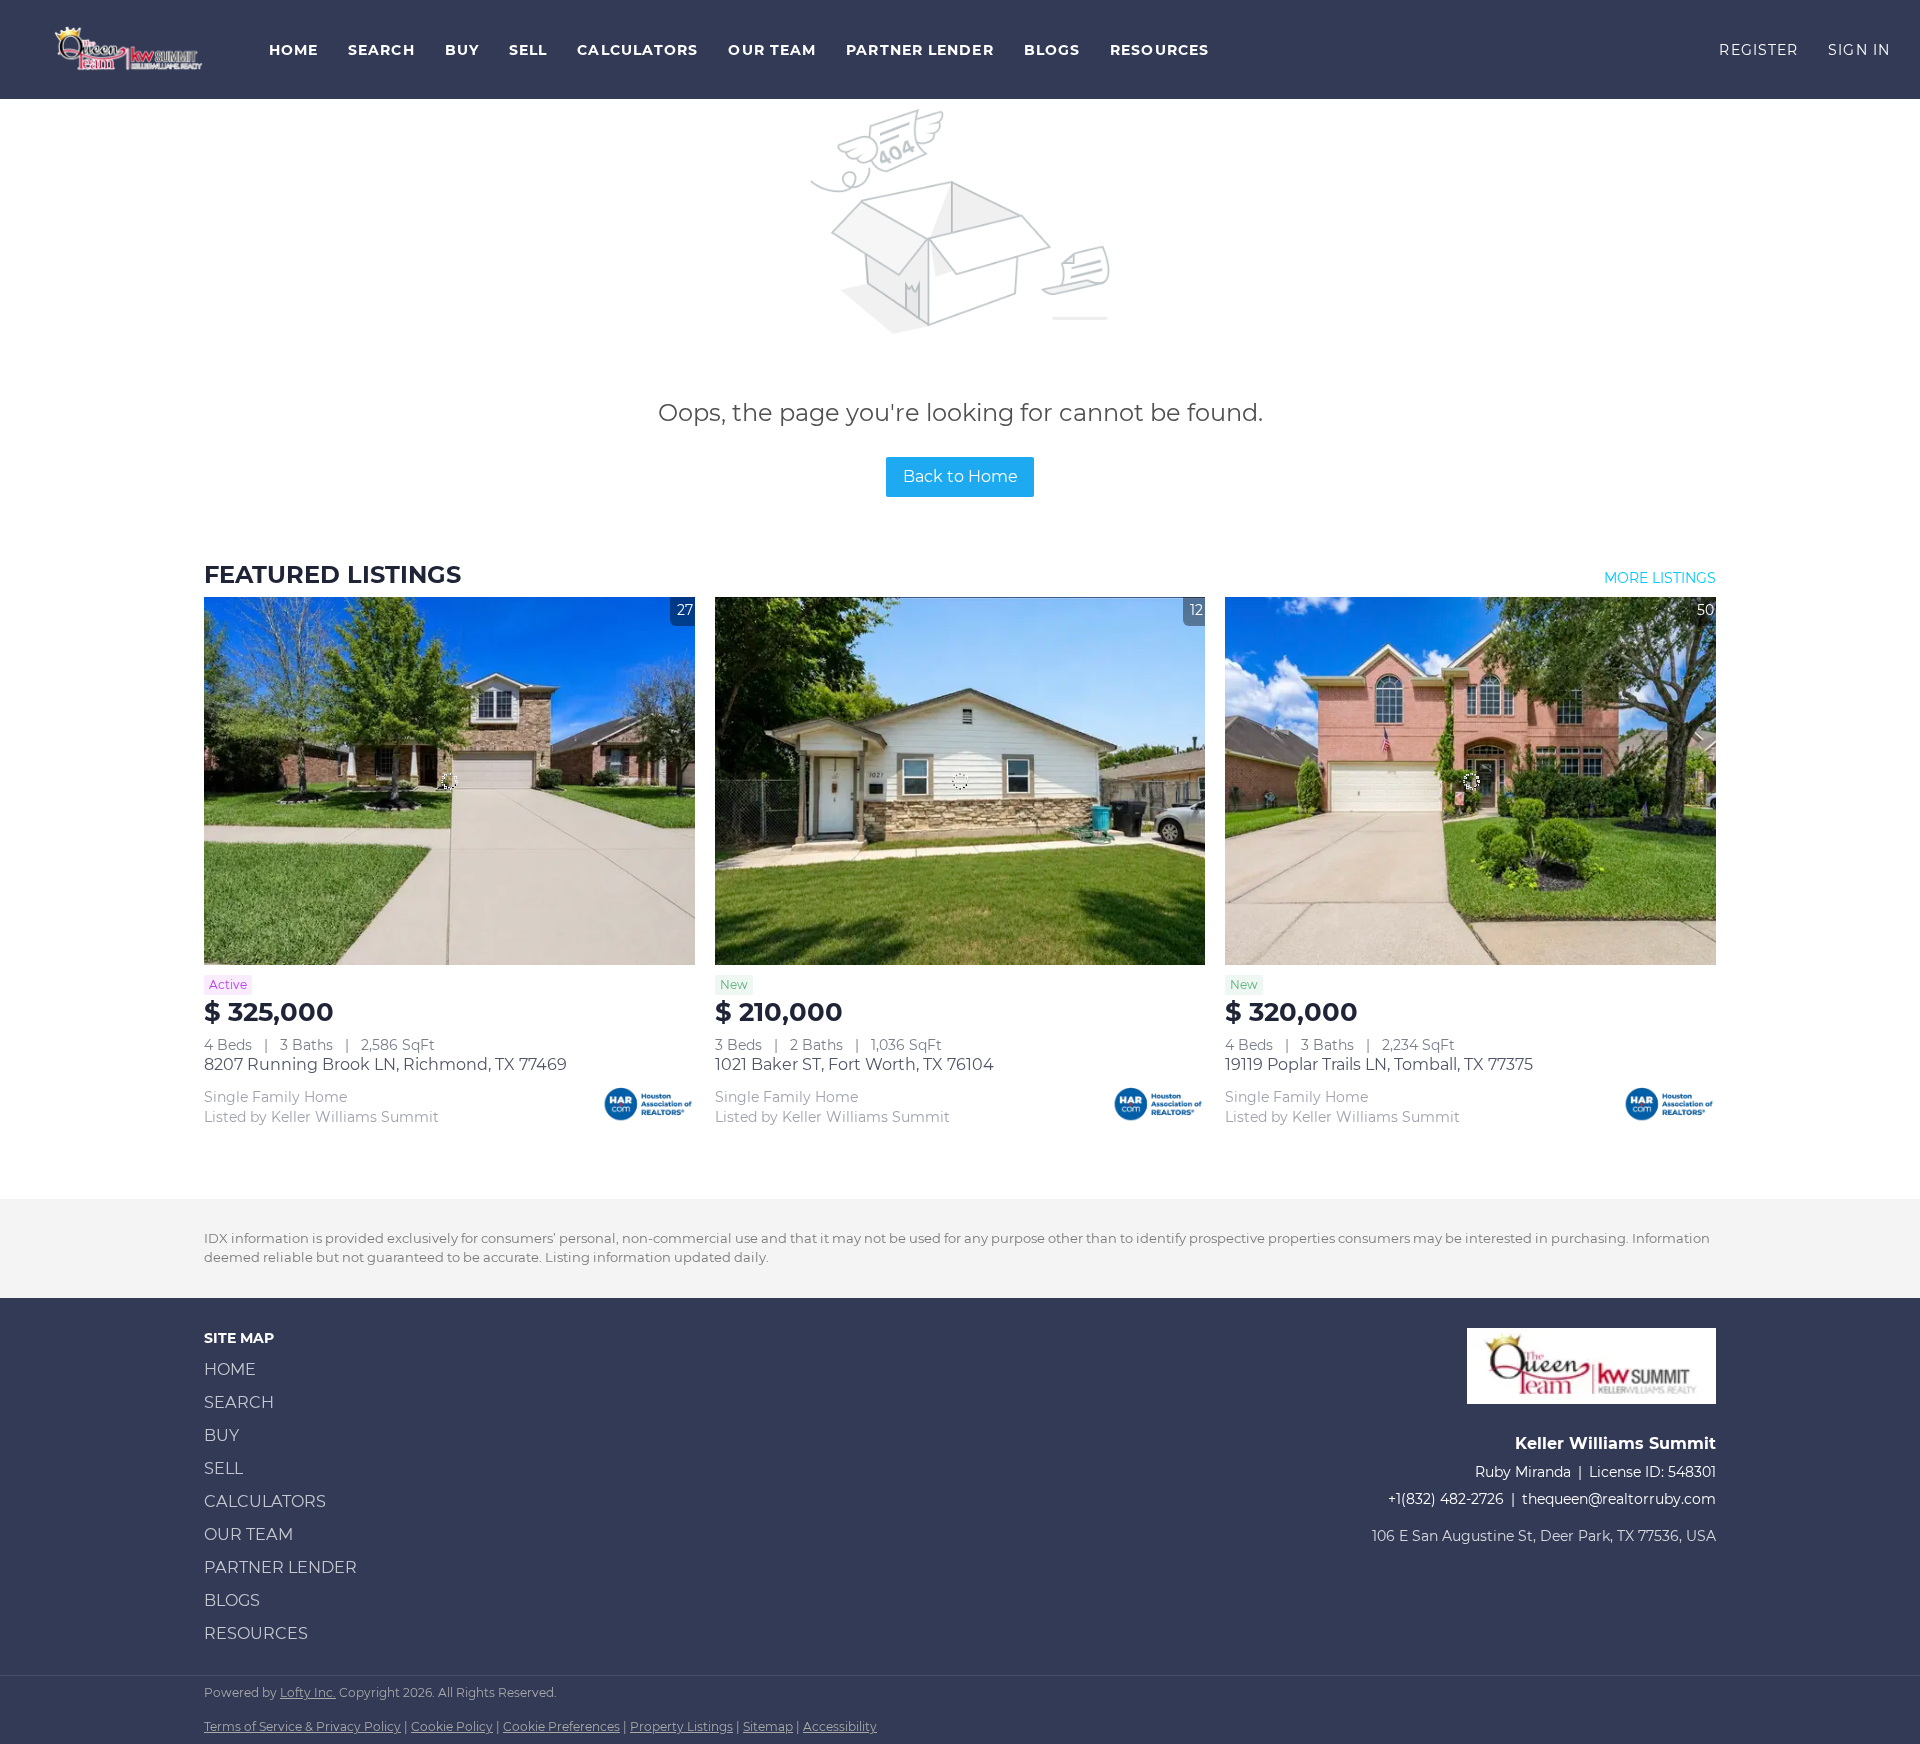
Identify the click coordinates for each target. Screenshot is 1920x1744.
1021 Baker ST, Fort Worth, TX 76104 (854, 1064)
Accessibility (840, 1726)
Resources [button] (1159, 50)
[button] (129, 49)
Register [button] (1758, 50)
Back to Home (960, 476)
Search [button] (381, 50)
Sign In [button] (1859, 50)
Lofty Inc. (308, 1692)
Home (293, 50)
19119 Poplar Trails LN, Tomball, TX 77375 (1379, 1064)
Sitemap (768, 1726)
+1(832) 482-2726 (1446, 1499)
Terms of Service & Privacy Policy (302, 1726)
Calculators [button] (637, 50)
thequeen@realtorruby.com (1619, 1499)
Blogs (1052, 50)
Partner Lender (919, 50)
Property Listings (681, 1726)
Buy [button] (462, 50)
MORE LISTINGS (1660, 578)
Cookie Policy (452, 1726)
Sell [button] (528, 50)
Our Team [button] (772, 50)
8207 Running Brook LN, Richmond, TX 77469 (385, 1064)
